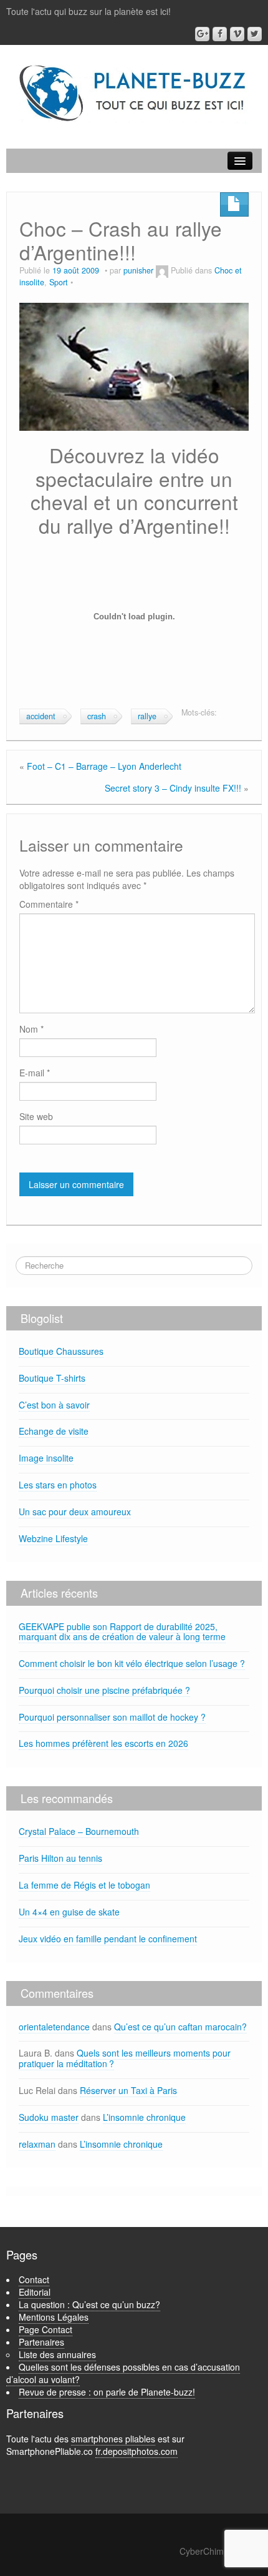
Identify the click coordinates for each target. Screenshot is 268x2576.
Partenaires (41, 2342)
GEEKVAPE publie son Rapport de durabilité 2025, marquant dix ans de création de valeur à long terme (122, 1632)
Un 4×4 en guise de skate (69, 1912)
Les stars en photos (58, 1485)
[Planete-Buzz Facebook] (220, 34)
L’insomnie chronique (144, 2117)
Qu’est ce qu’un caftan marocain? (180, 2027)
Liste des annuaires (57, 2354)
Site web (36, 1116)
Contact (34, 2279)
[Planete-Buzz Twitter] (255, 34)
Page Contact (45, 2329)
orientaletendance (54, 2027)
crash (97, 716)
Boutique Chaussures (61, 1351)
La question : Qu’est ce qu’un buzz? (89, 2304)
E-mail (35, 1073)
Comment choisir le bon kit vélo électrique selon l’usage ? (132, 1663)
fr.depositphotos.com (136, 2451)
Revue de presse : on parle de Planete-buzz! (107, 2392)
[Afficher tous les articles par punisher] (162, 270)
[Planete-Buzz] (134, 94)
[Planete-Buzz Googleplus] (202, 34)
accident (41, 716)
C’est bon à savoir (54, 1405)
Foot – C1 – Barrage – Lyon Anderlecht (104, 766)
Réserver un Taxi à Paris (128, 2090)
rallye (147, 716)
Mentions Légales (54, 2317)
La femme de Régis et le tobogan (84, 1885)
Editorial (35, 2292)
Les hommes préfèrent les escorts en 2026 (103, 1743)
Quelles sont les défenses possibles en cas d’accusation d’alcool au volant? (123, 2373)
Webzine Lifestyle (53, 1538)
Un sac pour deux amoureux (75, 1512)
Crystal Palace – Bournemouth (79, 1831)
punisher (138, 270)
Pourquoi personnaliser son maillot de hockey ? (112, 1717)
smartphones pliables (113, 2439)
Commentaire (49, 904)
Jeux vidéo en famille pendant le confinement (108, 1939)
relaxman (37, 2144)
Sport (59, 282)
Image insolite (46, 1458)
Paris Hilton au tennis (60, 1858)
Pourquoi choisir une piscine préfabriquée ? (104, 1690)
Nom (31, 1029)
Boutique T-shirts (52, 1378)
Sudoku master (49, 2117)
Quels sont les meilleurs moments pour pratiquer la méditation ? (125, 2058)
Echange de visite (54, 1431)
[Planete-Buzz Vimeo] (237, 34)
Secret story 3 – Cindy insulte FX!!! (173, 788)
